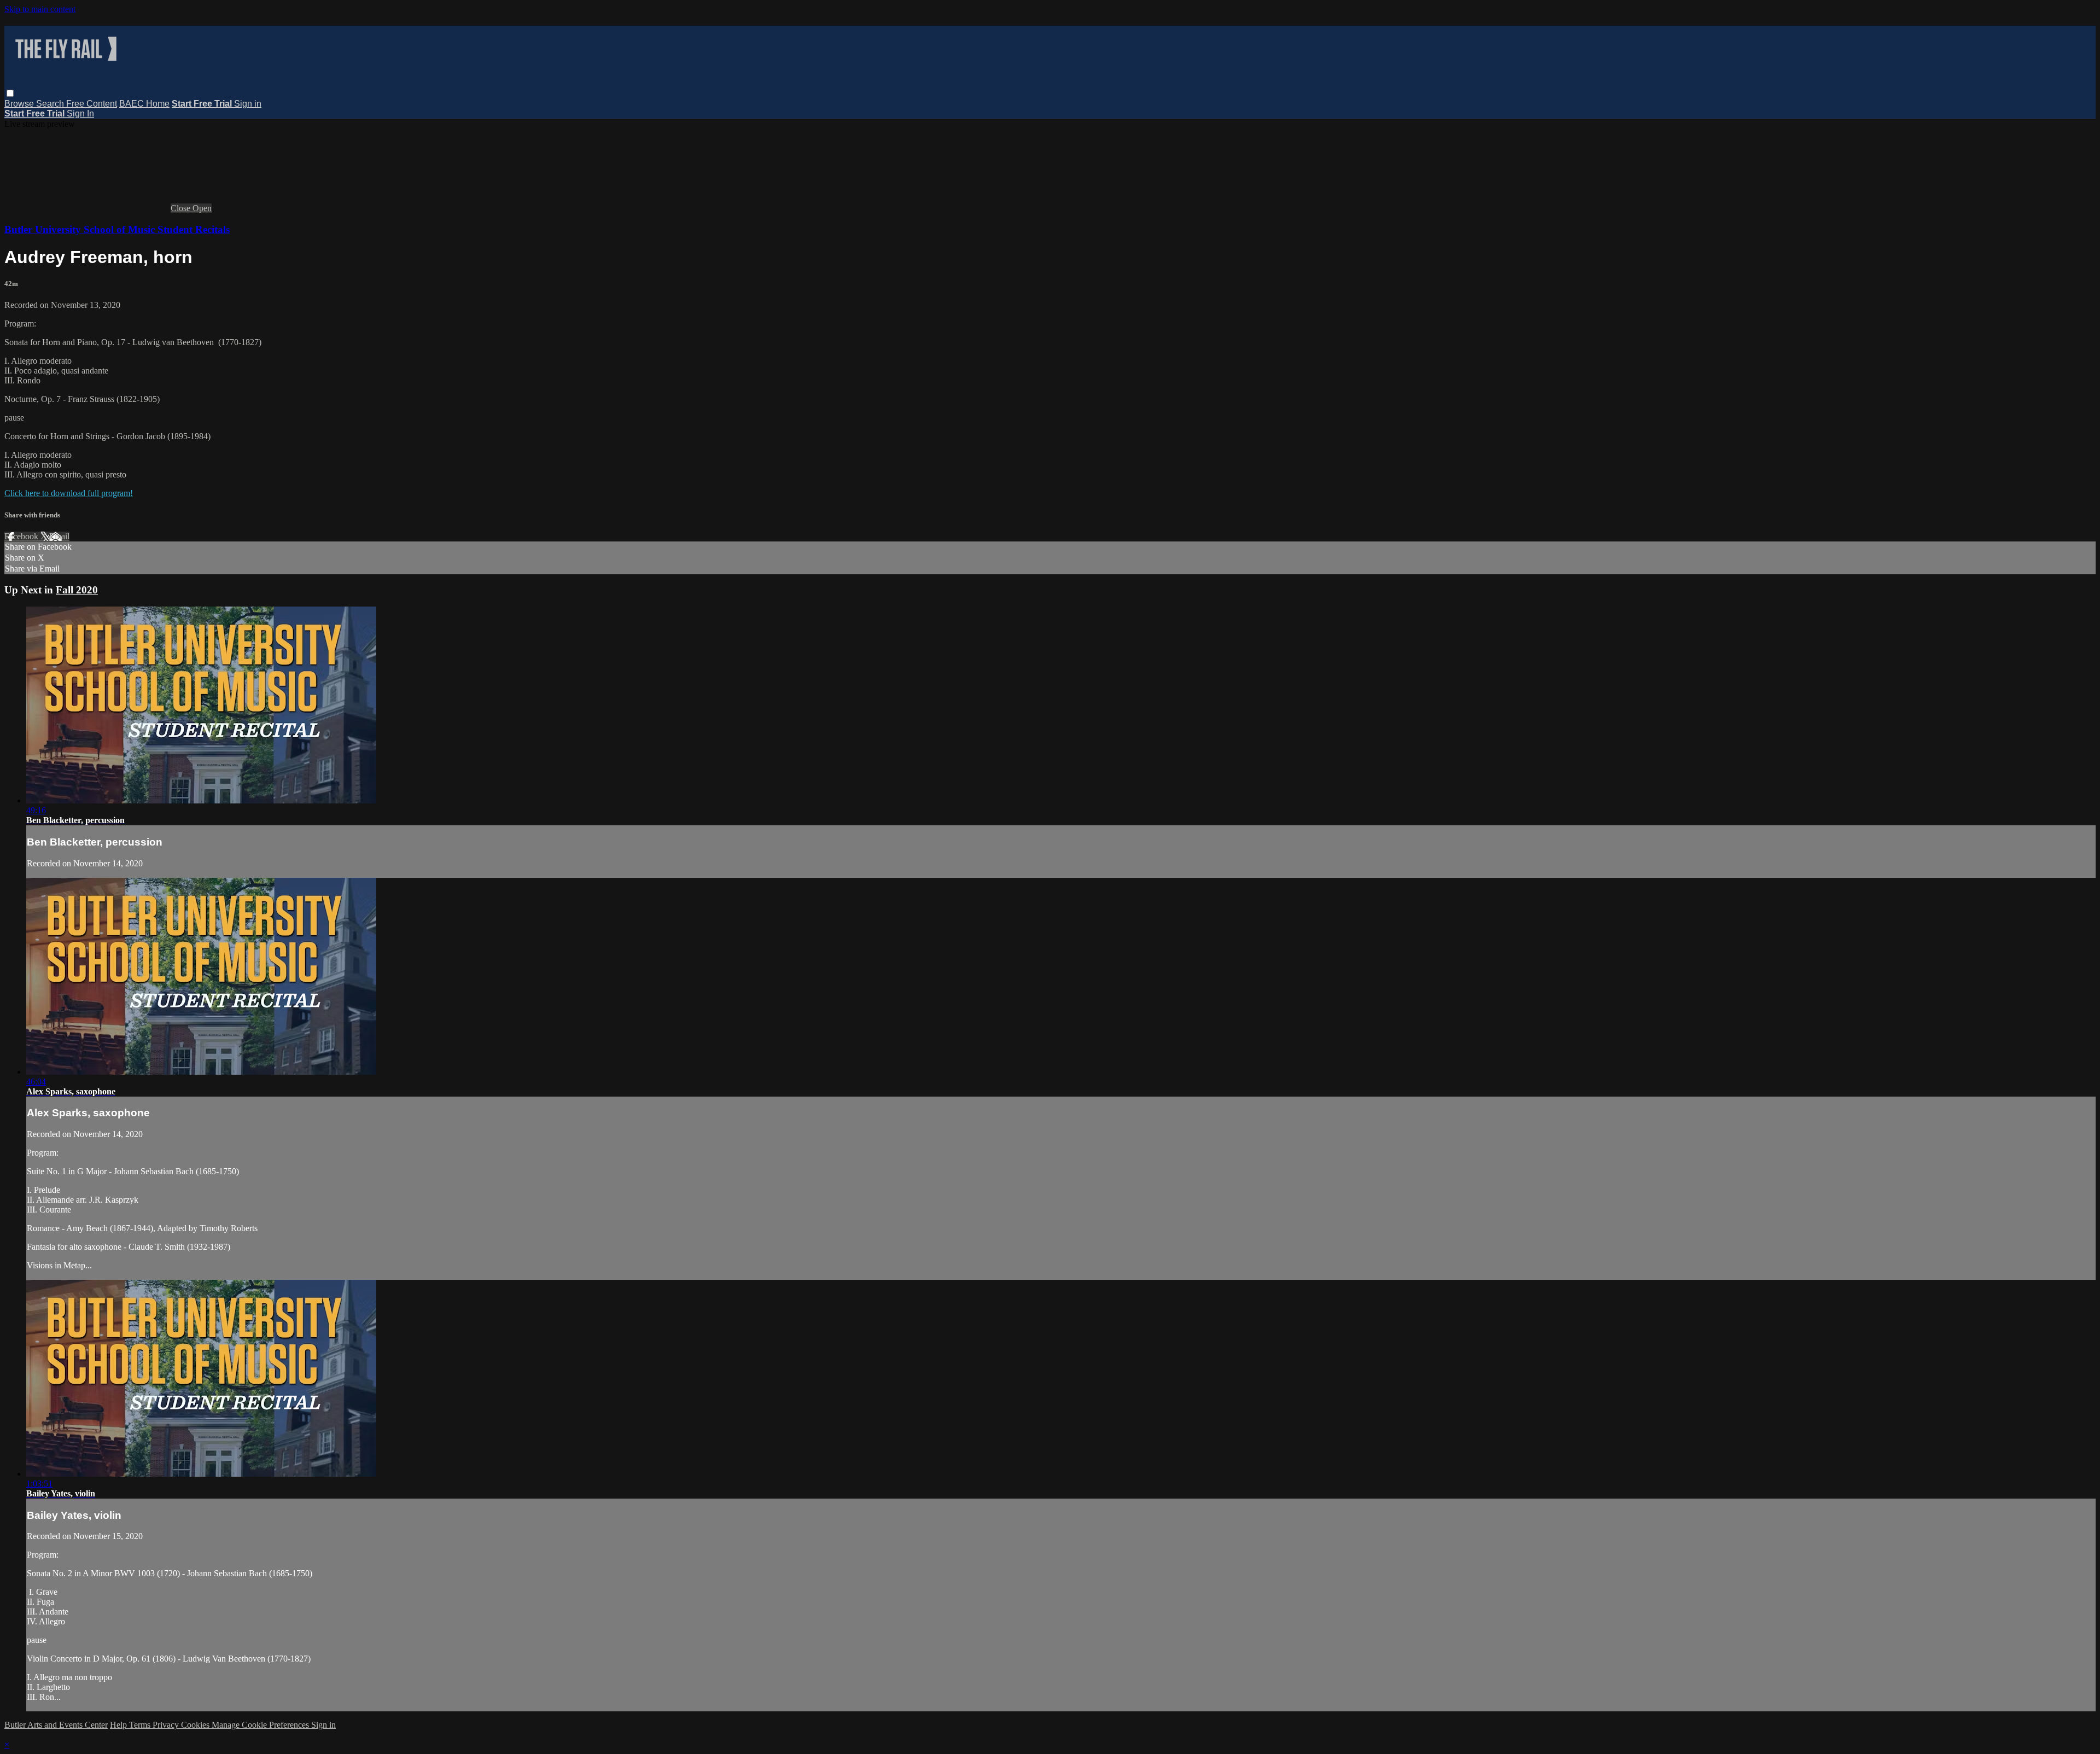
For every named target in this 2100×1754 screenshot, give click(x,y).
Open (202, 208)
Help (119, 1725)
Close (182, 208)
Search (51, 104)
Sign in (248, 104)
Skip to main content (40, 9)
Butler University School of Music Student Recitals (117, 229)
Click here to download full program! (69, 493)
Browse (20, 104)
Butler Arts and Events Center (56, 1725)
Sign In (80, 113)
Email (59, 536)
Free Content (92, 104)
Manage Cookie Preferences (261, 1725)
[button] (10, 93)
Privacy (167, 1725)
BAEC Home (144, 104)
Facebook (22, 536)
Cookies (196, 1725)
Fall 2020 (77, 590)
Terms (141, 1725)
